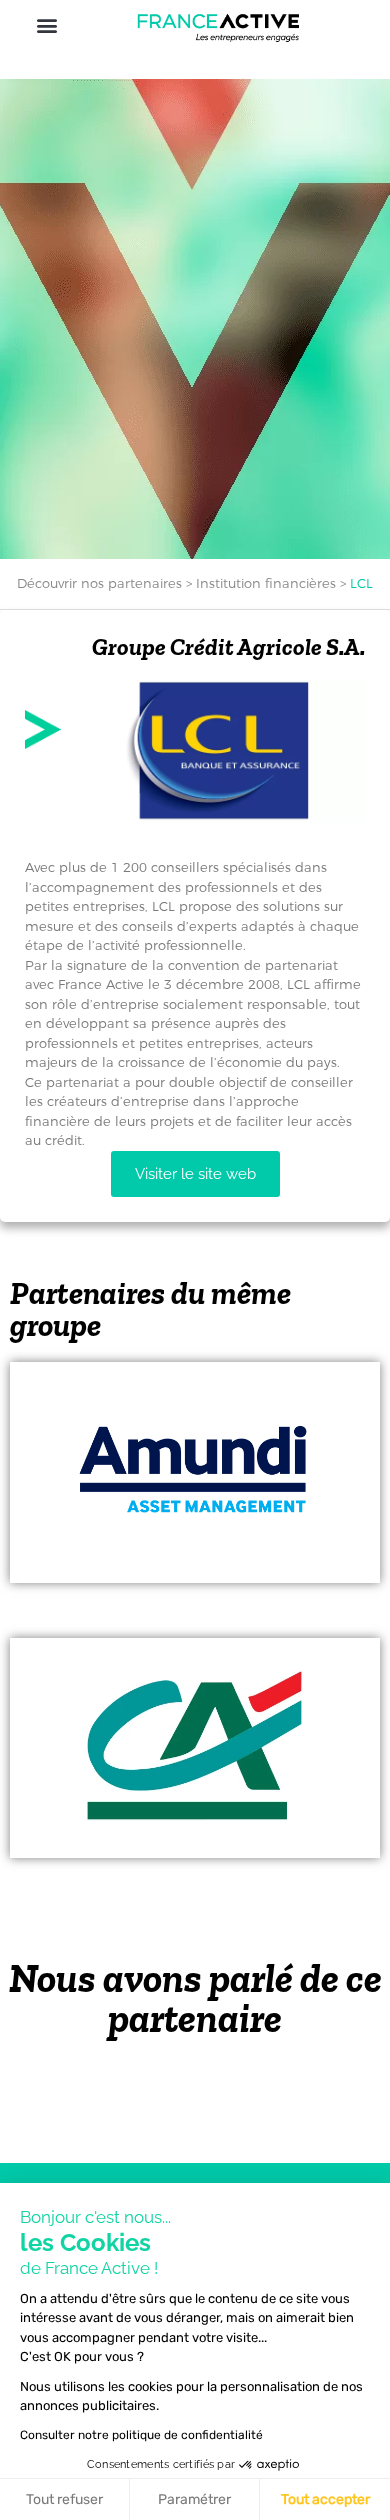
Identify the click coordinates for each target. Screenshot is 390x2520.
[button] (46, 24)
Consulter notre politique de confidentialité (141, 2435)
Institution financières (266, 583)
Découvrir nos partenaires (99, 583)
